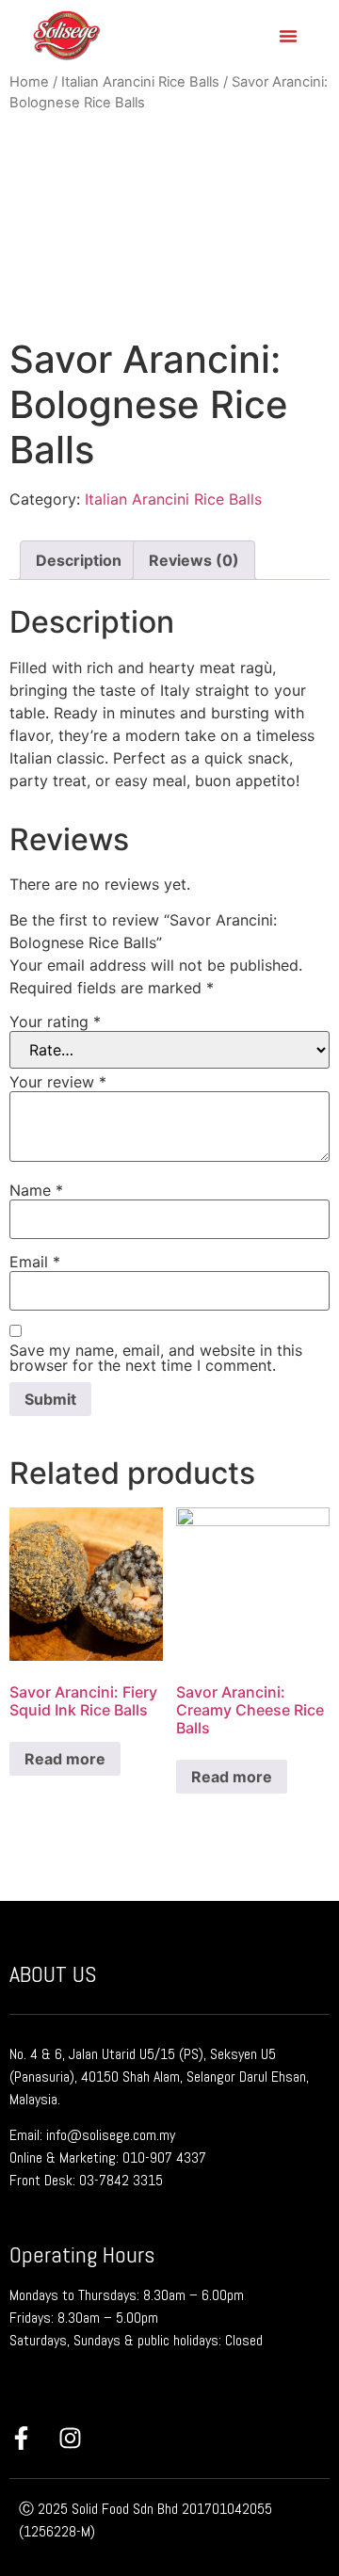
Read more (65, 1759)
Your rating (55, 1022)
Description (79, 560)
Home (29, 82)
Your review (58, 1082)
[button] (288, 36)
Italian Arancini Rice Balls (140, 82)
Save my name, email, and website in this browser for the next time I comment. (156, 1358)
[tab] (79, 560)
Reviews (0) (194, 560)
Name (36, 1190)
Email (35, 1262)
